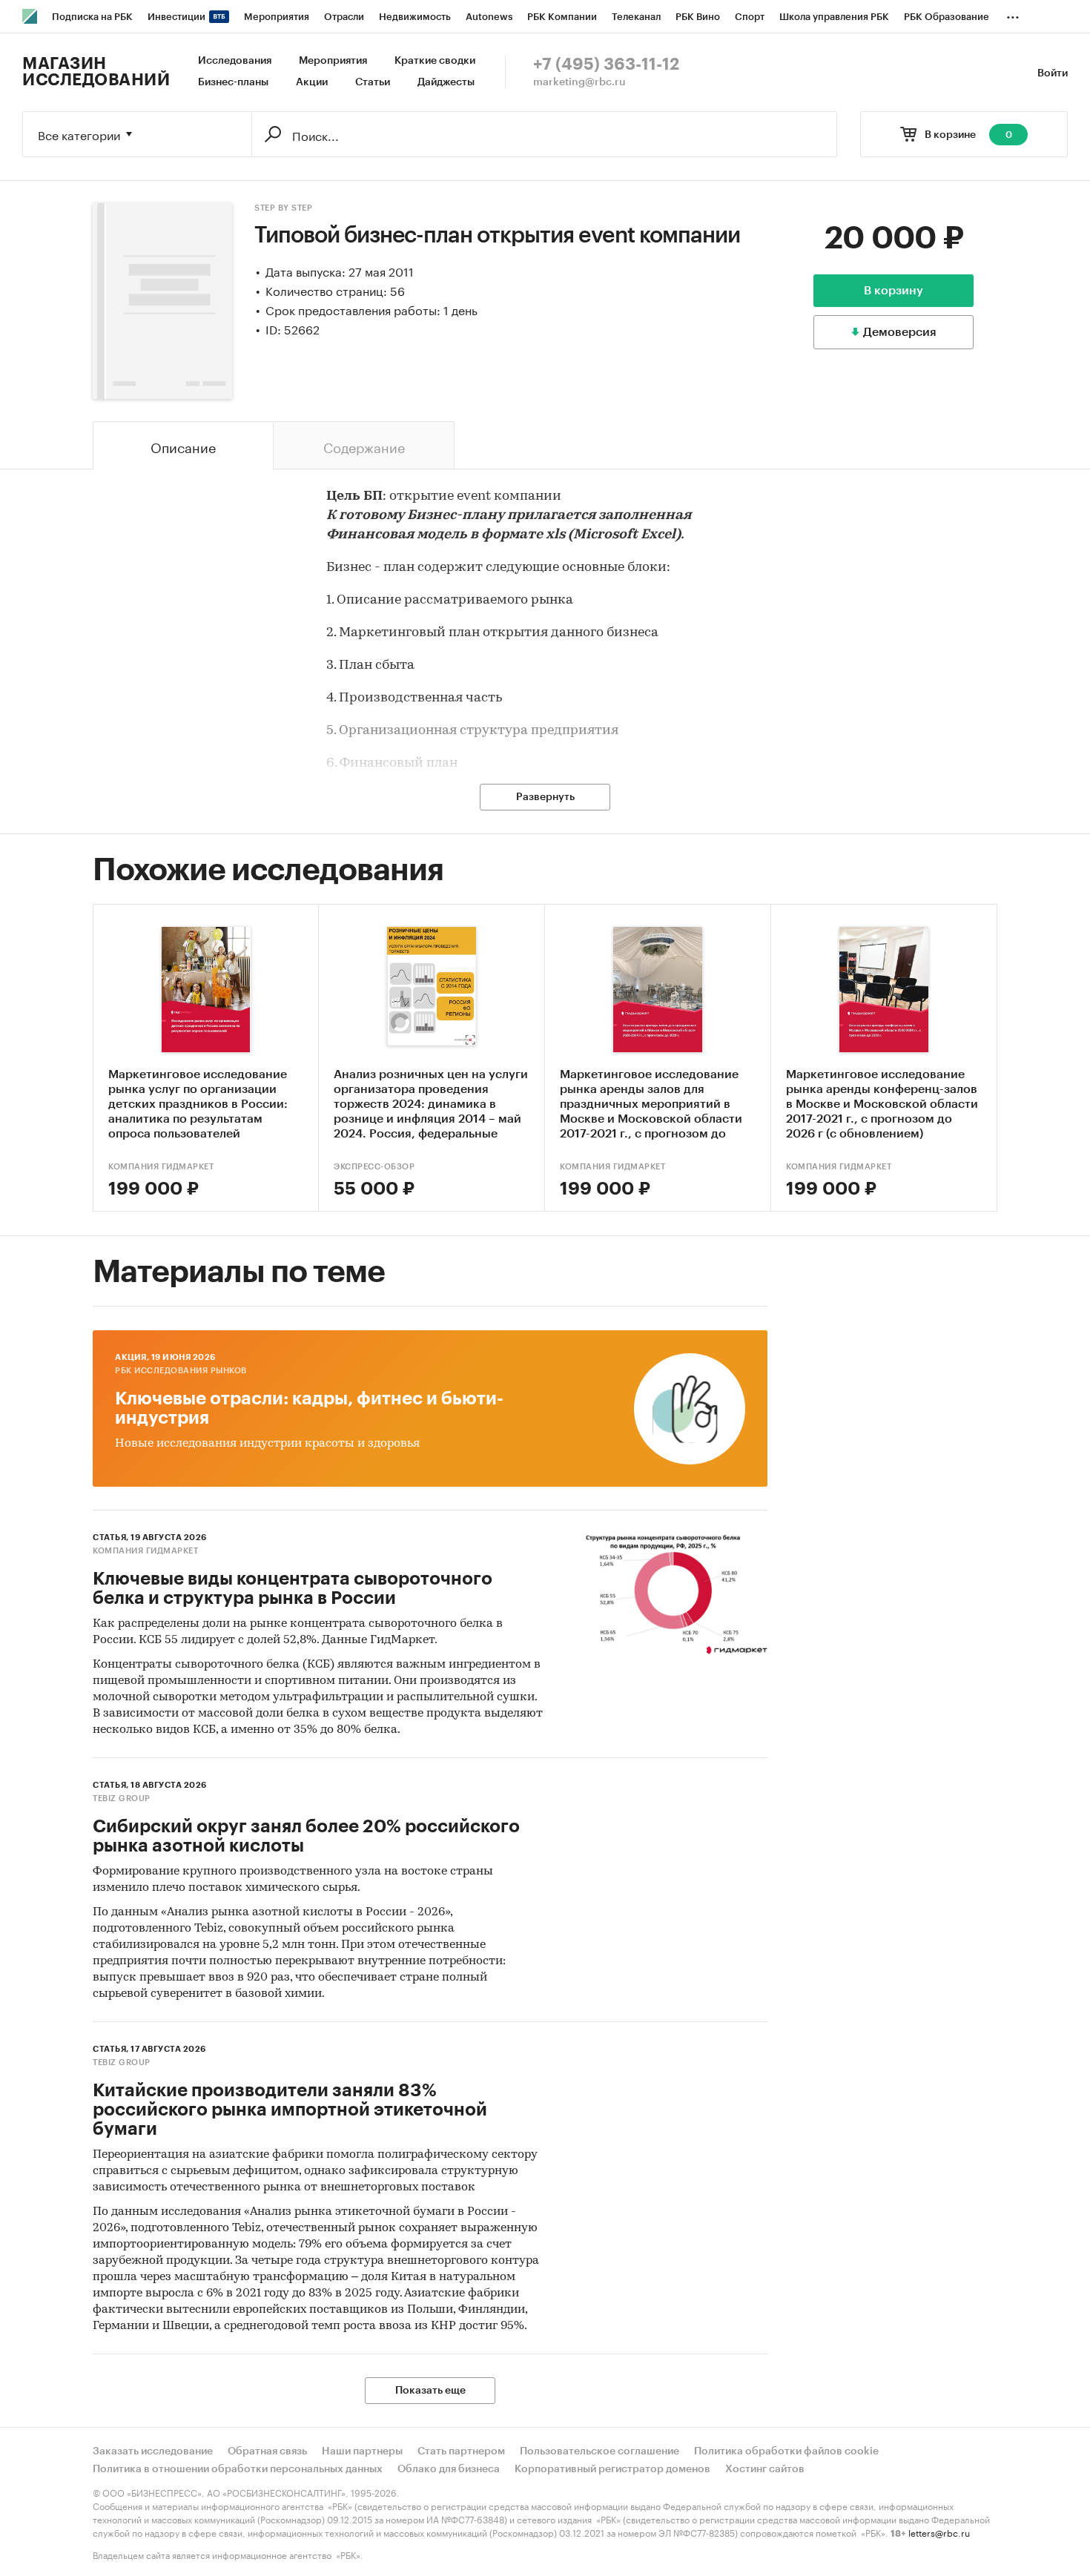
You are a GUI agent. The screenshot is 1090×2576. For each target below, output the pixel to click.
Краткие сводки (435, 61)
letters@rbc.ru (939, 2532)
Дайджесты (446, 82)
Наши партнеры (362, 2451)
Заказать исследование (153, 2451)
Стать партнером (461, 2451)
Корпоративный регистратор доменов (612, 2469)
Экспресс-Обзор (374, 1167)
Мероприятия (333, 61)
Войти (1053, 73)
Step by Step (283, 208)
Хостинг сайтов (765, 2469)
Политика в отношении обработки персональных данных (238, 2469)
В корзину (894, 291)
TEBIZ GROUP (122, 1799)
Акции (312, 82)
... (1013, 14)
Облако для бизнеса (449, 2469)
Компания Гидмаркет (161, 1167)
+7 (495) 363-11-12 (606, 65)
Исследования (235, 61)
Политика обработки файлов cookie (786, 2451)
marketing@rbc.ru (579, 82)
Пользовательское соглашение (599, 2451)
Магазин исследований (96, 72)
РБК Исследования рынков (181, 1371)
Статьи (373, 82)
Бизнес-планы (233, 82)
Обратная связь (267, 2451)
